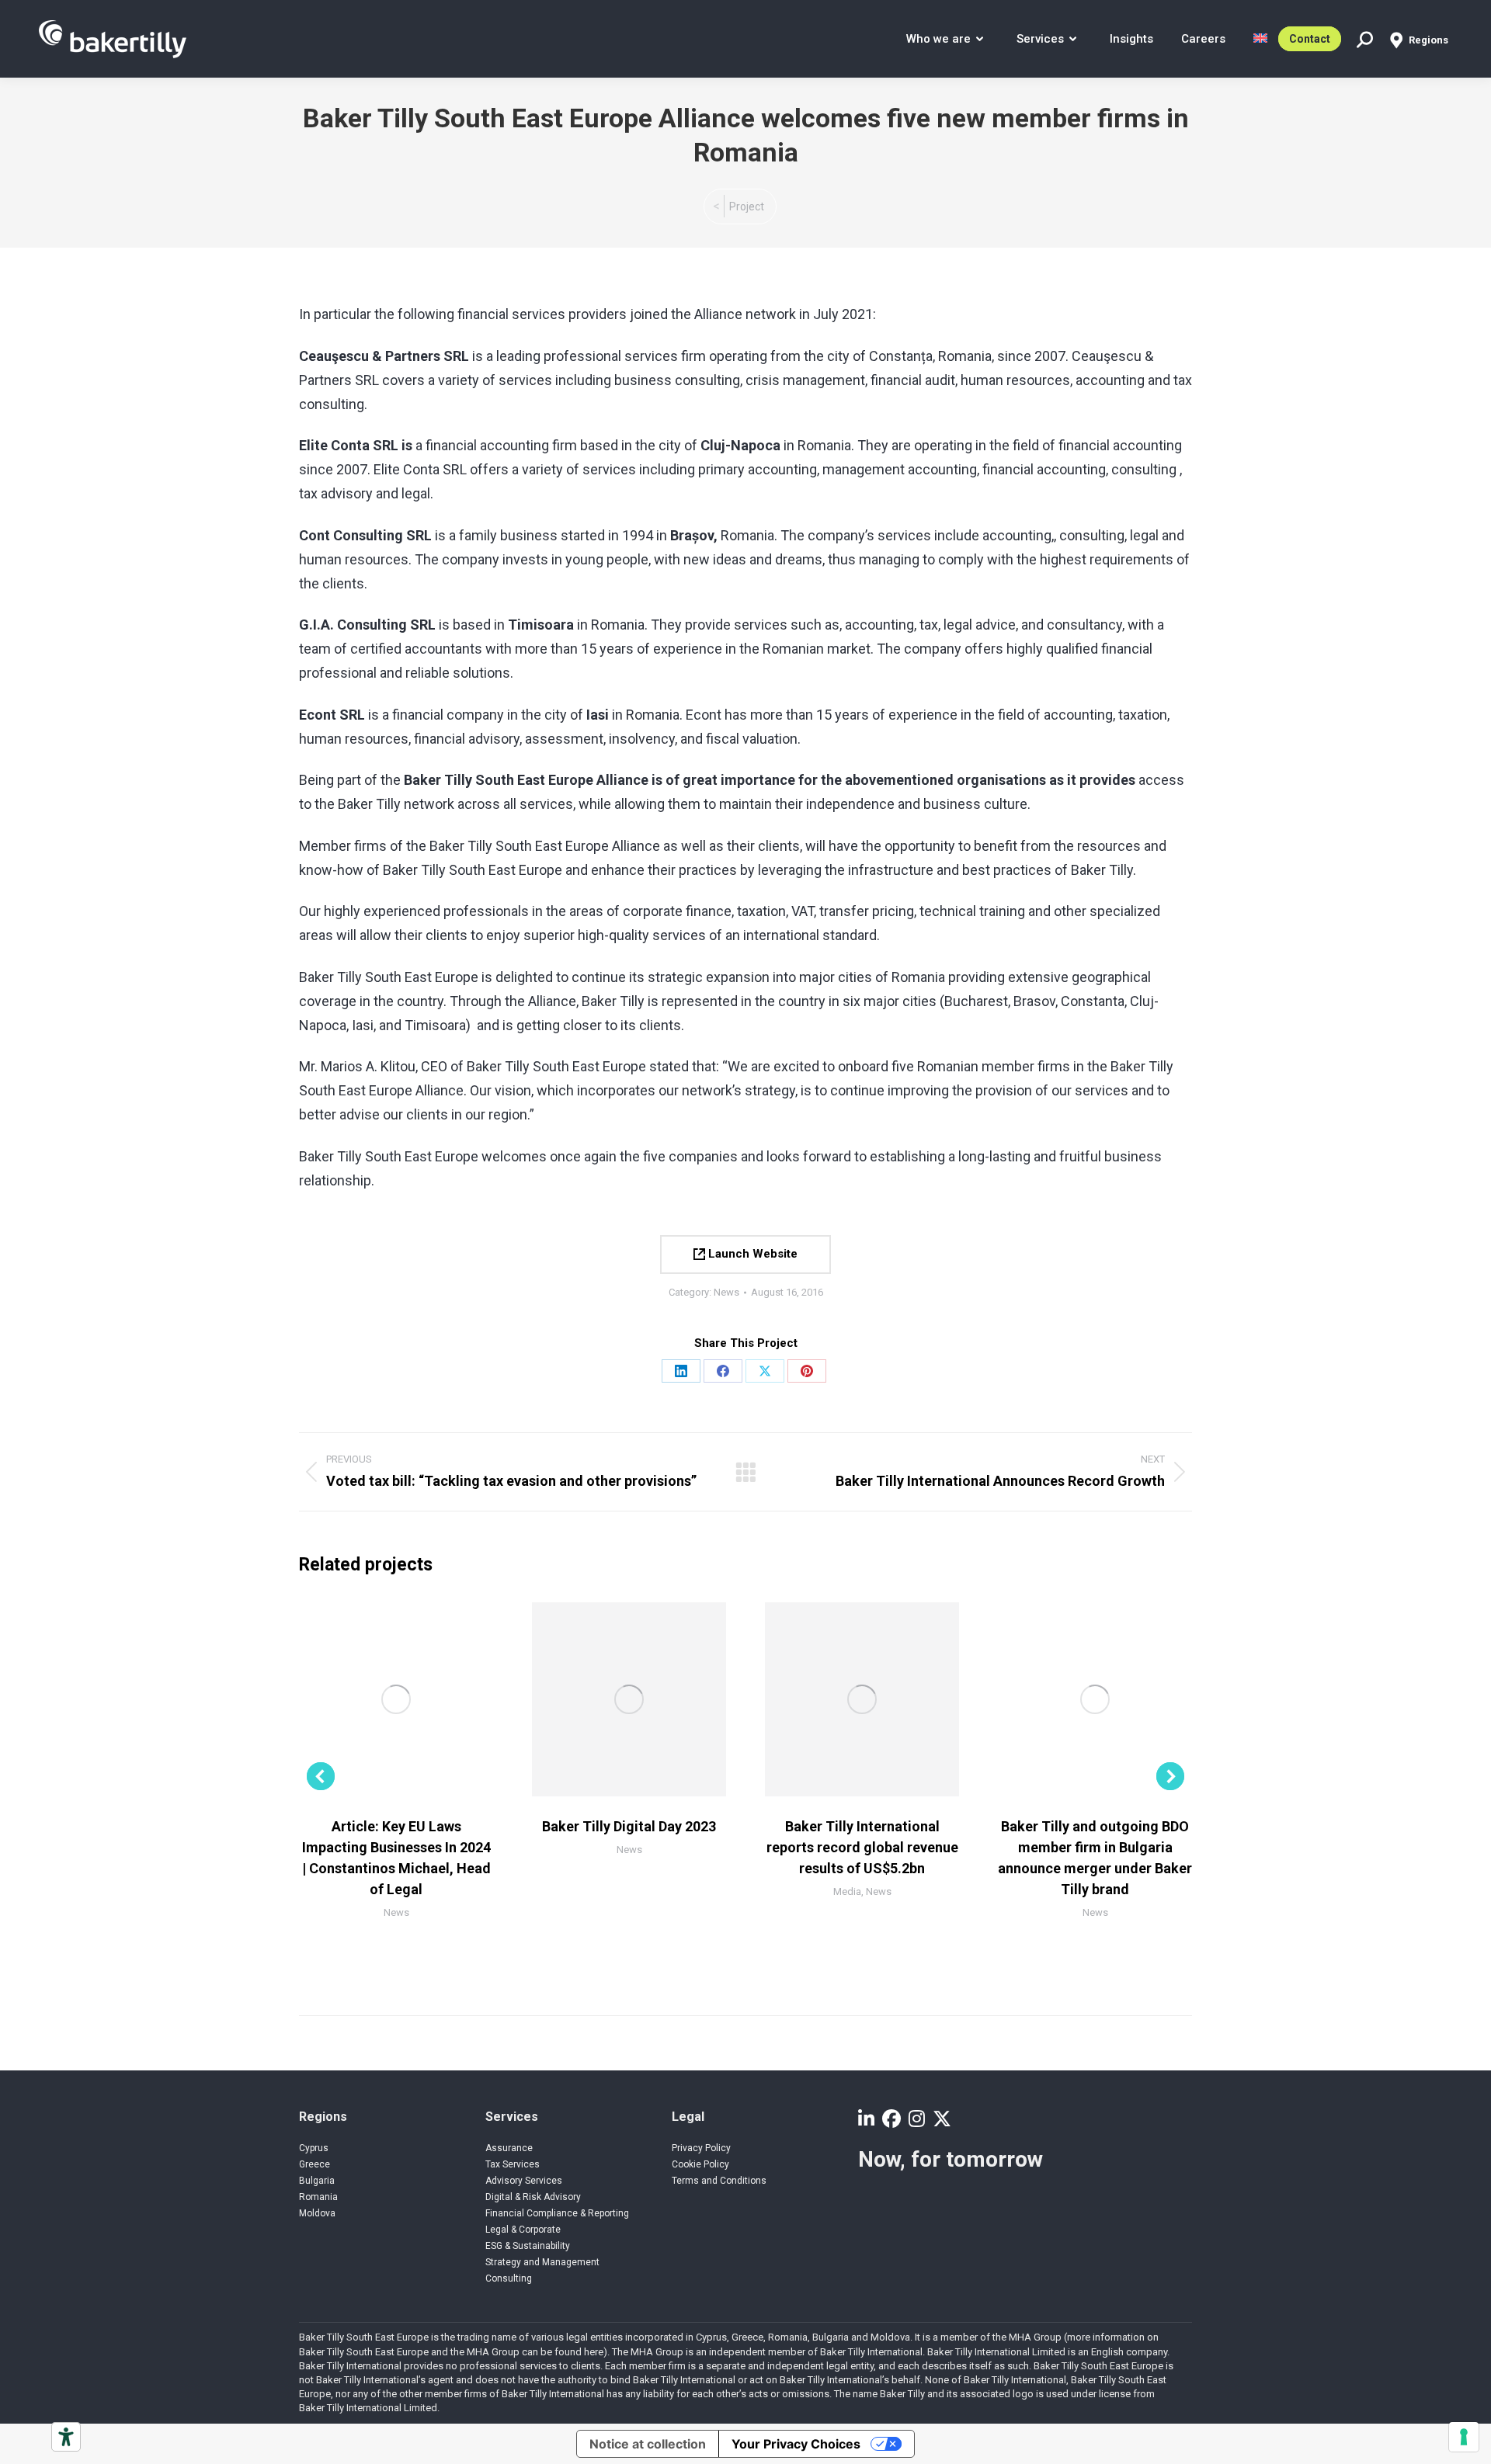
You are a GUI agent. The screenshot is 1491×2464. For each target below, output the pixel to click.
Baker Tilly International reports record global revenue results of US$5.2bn (862, 1847)
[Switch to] (1260, 39)
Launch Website (751, 1254)
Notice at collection (648, 2444)
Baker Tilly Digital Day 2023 (629, 1826)
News (726, 1292)
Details (417, 1699)
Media (847, 1891)
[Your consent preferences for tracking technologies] (1464, 2437)
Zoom (375, 1699)
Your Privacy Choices (796, 2444)
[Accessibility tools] (66, 2437)
